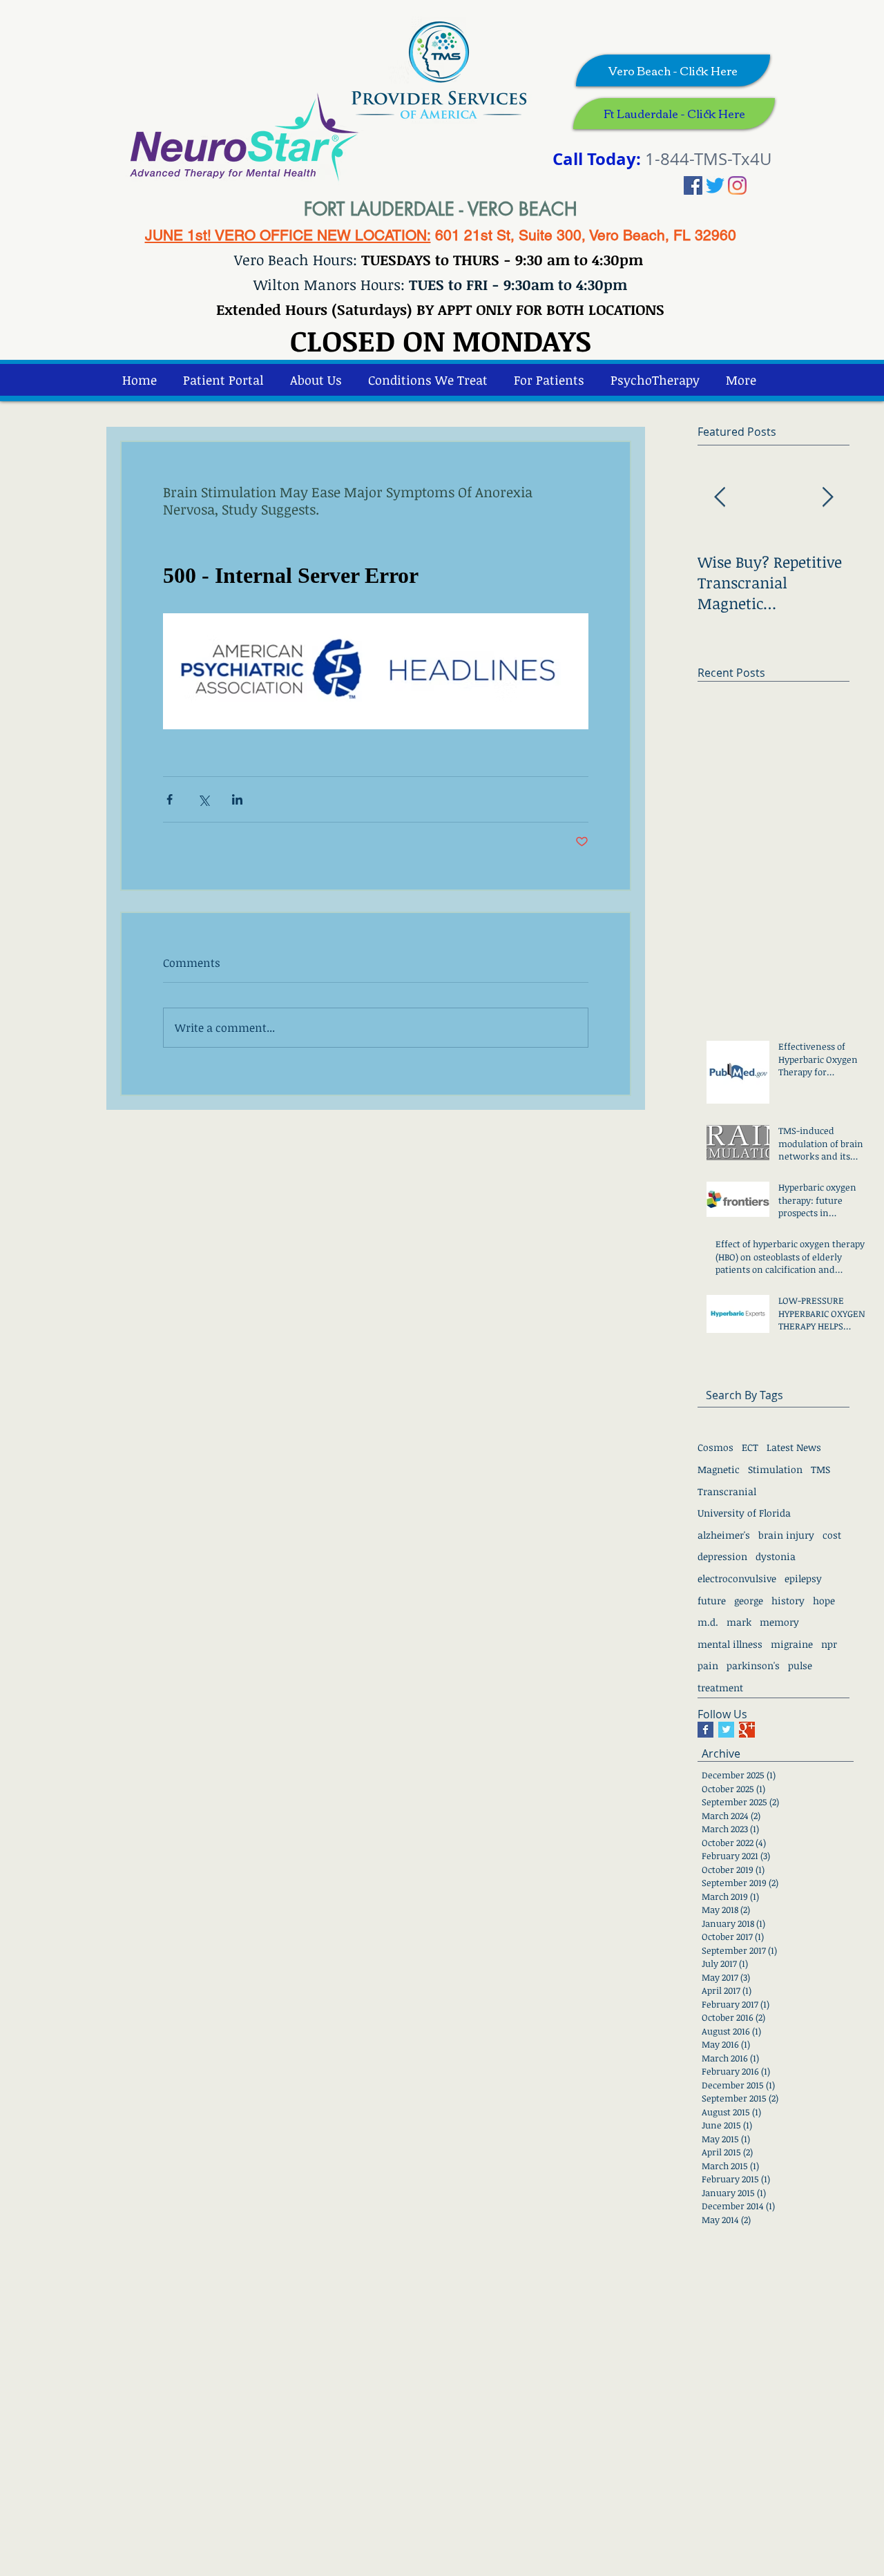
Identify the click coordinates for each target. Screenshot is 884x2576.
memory (779, 1622)
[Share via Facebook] (170, 799)
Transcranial (727, 1491)
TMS (820, 1469)
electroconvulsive (737, 1578)
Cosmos (715, 1447)
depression (722, 1556)
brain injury (786, 1535)
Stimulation (775, 1469)
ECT (750, 1447)
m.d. (708, 1622)
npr (829, 1644)
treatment (720, 1688)
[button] (655, 380)
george (749, 1601)
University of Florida (744, 1513)
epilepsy (803, 1578)
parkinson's (753, 1665)
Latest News (794, 1447)
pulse (800, 1665)
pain (708, 1665)
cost (832, 1535)
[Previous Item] (720, 498)
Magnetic (719, 1469)
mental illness (730, 1644)
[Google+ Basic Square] (747, 1730)
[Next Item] (827, 498)
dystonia (776, 1556)
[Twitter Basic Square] (726, 1730)
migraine (792, 1644)
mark (739, 1622)
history (788, 1601)
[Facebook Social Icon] (693, 185)
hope (824, 1601)
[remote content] (376, 576)
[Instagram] (737, 185)
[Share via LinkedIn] (237, 799)
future (712, 1601)
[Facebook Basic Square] (705, 1730)
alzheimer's (724, 1535)
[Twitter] (715, 185)
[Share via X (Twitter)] (203, 799)
